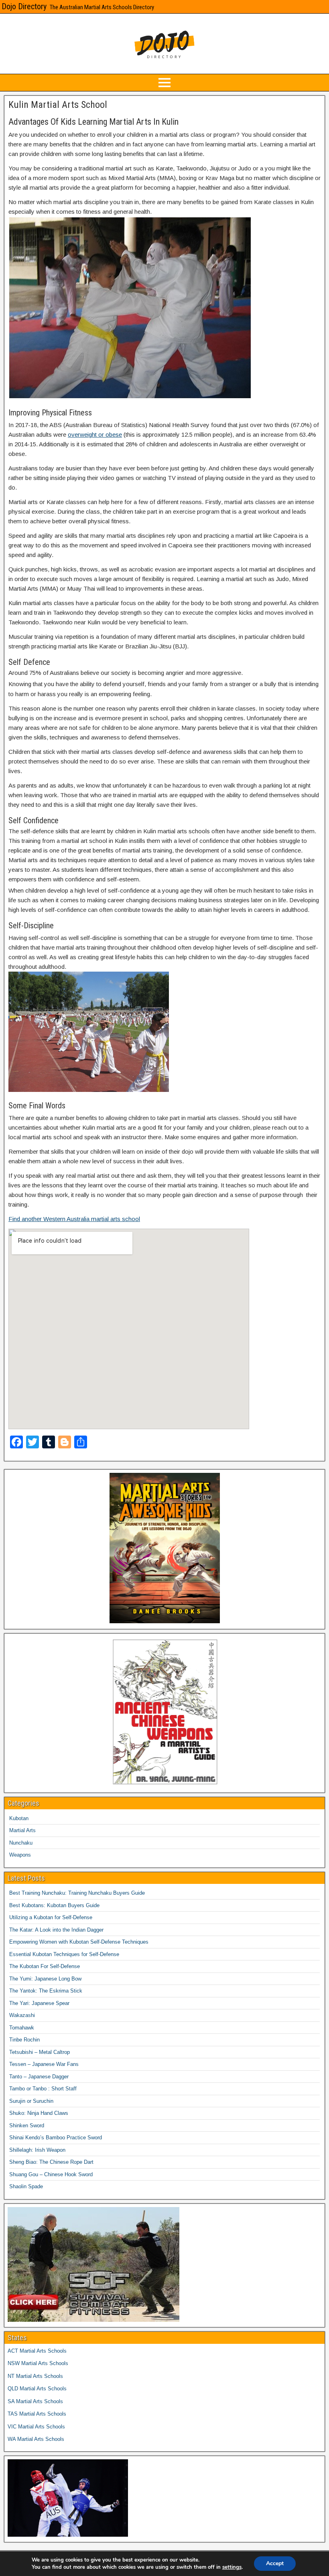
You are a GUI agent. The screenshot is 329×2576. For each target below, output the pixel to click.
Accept (275, 2563)
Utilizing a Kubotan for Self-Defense (51, 1917)
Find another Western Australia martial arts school (74, 1219)
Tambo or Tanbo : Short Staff (43, 2089)
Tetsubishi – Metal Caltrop (40, 2052)
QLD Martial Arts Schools (37, 2389)
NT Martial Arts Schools (35, 2376)
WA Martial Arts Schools (36, 2439)
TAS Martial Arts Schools (37, 2414)
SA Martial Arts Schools (35, 2401)
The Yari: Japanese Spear (39, 2003)
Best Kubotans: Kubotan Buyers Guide (54, 1905)
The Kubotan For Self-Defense (45, 1966)
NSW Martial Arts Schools (38, 2363)
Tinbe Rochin (24, 2040)
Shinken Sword (27, 2125)
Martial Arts (22, 1830)
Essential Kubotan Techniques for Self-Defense (64, 1954)
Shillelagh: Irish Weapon (37, 2150)
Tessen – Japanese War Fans (44, 2064)
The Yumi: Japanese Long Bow (45, 1979)
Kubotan (19, 1818)
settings (232, 2567)
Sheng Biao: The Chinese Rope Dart (51, 2162)
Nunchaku (21, 1843)
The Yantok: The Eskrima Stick (46, 1991)
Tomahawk (22, 2028)
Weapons (20, 1855)
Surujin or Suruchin (31, 2101)
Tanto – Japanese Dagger (39, 2077)
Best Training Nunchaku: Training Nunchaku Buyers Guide (77, 1893)
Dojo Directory (24, 6)
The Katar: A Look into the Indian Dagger (56, 1930)
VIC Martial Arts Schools (36, 2427)
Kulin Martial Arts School (58, 105)
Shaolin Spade (26, 2186)
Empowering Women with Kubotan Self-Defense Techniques (79, 1942)
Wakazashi (22, 2015)
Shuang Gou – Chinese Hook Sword (51, 2174)
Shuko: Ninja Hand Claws (39, 2113)
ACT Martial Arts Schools (37, 2351)
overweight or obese (95, 434)
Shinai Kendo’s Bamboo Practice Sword (56, 2138)
